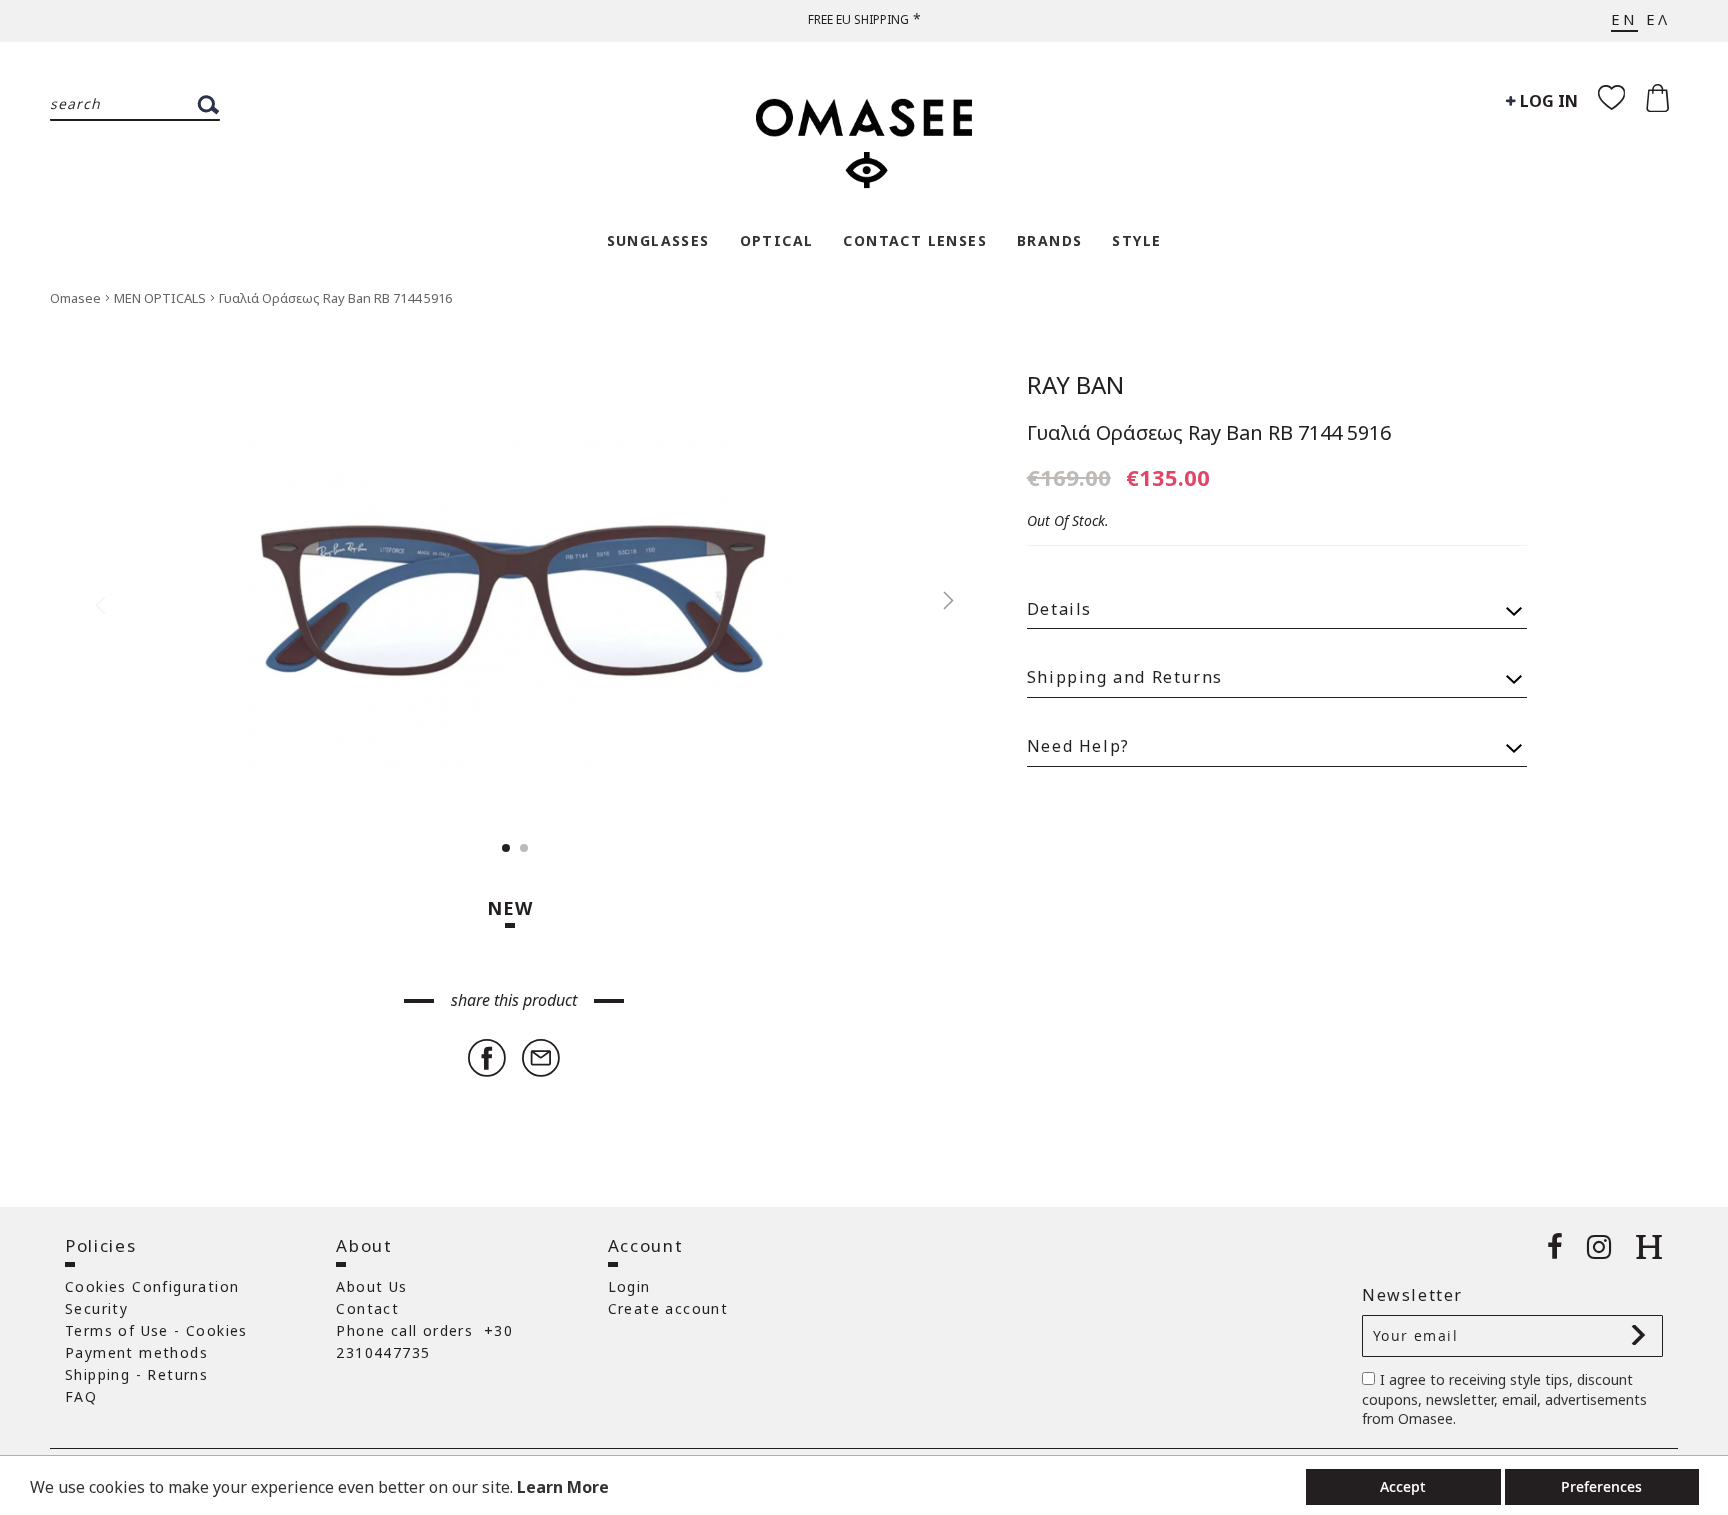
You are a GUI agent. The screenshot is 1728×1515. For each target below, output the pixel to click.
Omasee (77, 298)
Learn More (563, 1487)
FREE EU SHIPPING (858, 19)
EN (1624, 19)
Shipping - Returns (136, 1374)
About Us (371, 1286)
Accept (1403, 1486)
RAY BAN (1075, 384)
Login (629, 1286)
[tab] (1277, 600)
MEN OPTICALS (161, 298)
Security (96, 1308)
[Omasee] (864, 133)
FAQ (81, 1396)
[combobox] (135, 105)
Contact (367, 1308)
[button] (938, 600)
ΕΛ (1658, 19)
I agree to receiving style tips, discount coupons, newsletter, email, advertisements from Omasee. (1504, 1399)
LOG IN (1547, 101)
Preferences (1601, 1486)
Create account (668, 1308)
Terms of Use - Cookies (156, 1330)
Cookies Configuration (152, 1286)
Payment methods (136, 1352)
